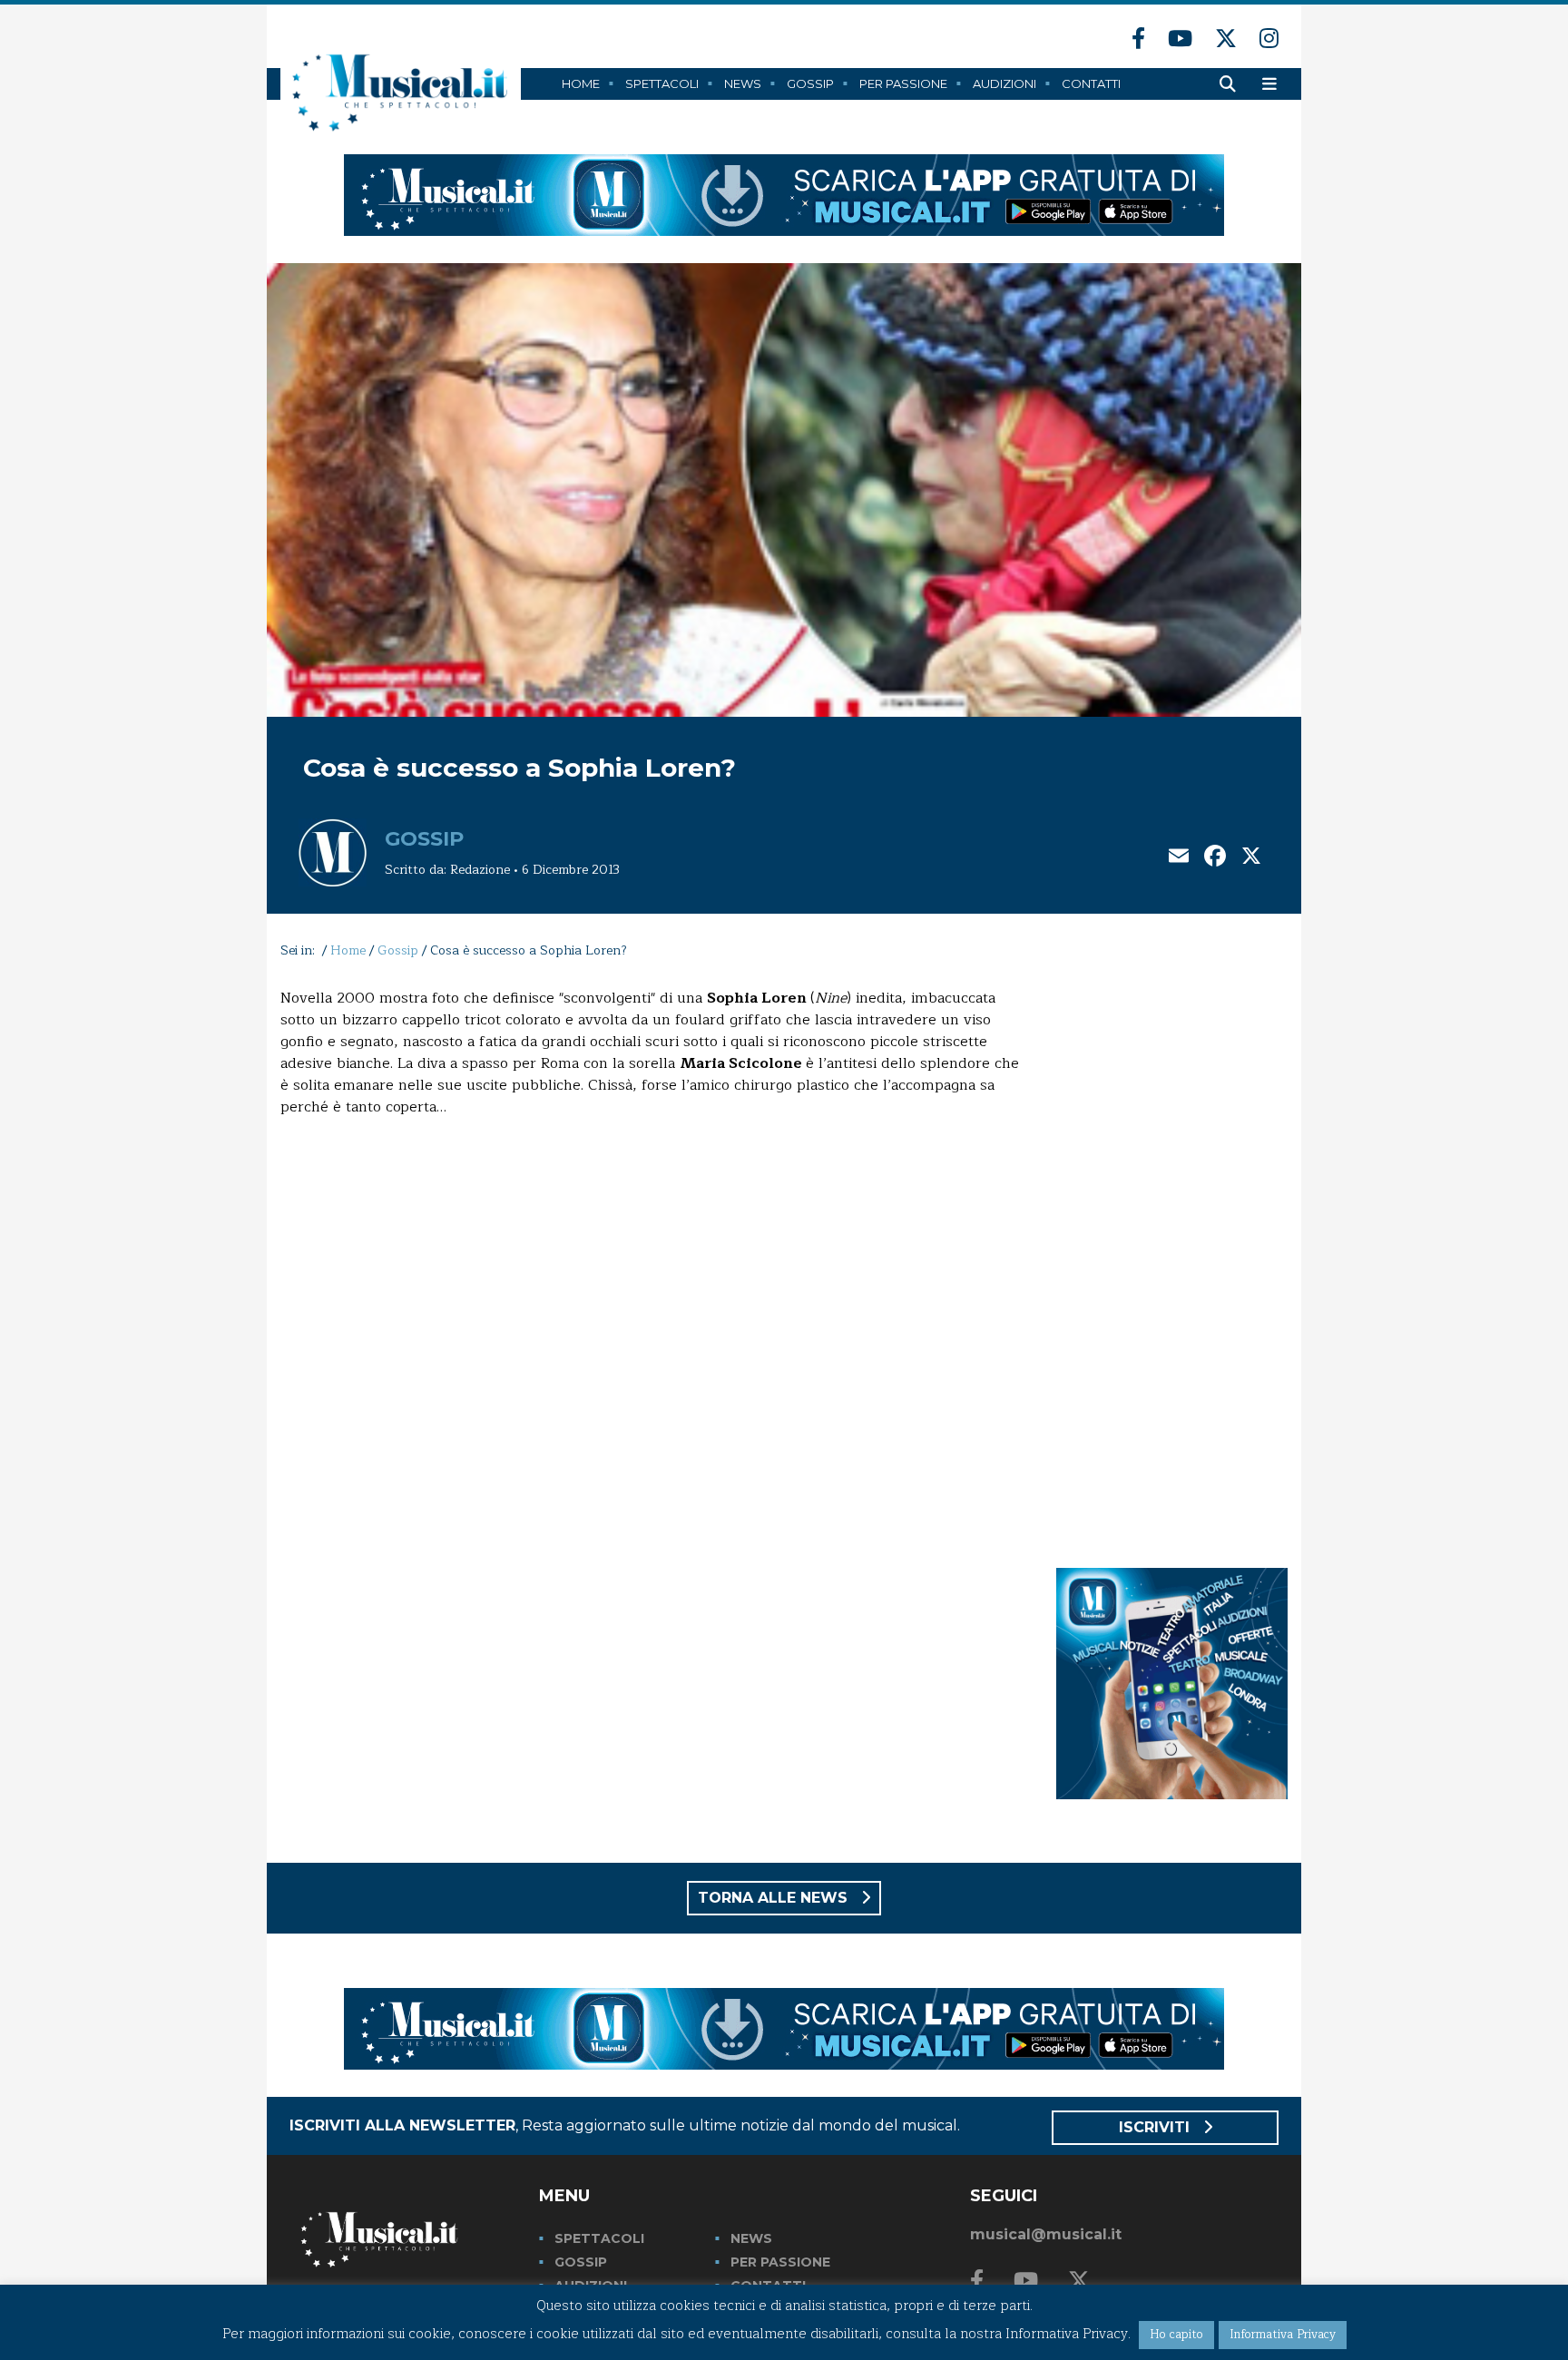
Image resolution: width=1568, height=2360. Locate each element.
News (743, 83)
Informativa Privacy (1283, 2335)
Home (581, 83)
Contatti (1091, 83)
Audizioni (1004, 83)
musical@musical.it (1046, 2234)
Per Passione (903, 83)
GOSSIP (581, 2262)
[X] (1251, 858)
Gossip (810, 83)
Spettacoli (662, 83)
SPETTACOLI (599, 2238)
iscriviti (1156, 2127)
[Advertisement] (1172, 1259)
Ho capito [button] (1176, 2335)
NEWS (751, 2238)
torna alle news (775, 1898)
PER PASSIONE (780, 2262)
